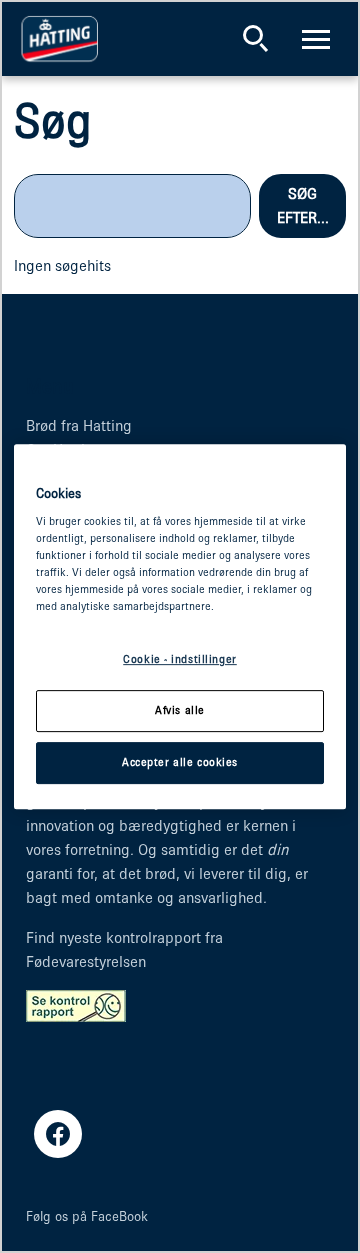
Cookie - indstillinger (180, 660)
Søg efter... (303, 205)
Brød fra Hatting (79, 425)
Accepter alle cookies (180, 762)
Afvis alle (180, 711)
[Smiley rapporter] (76, 1004)
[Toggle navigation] (316, 39)
